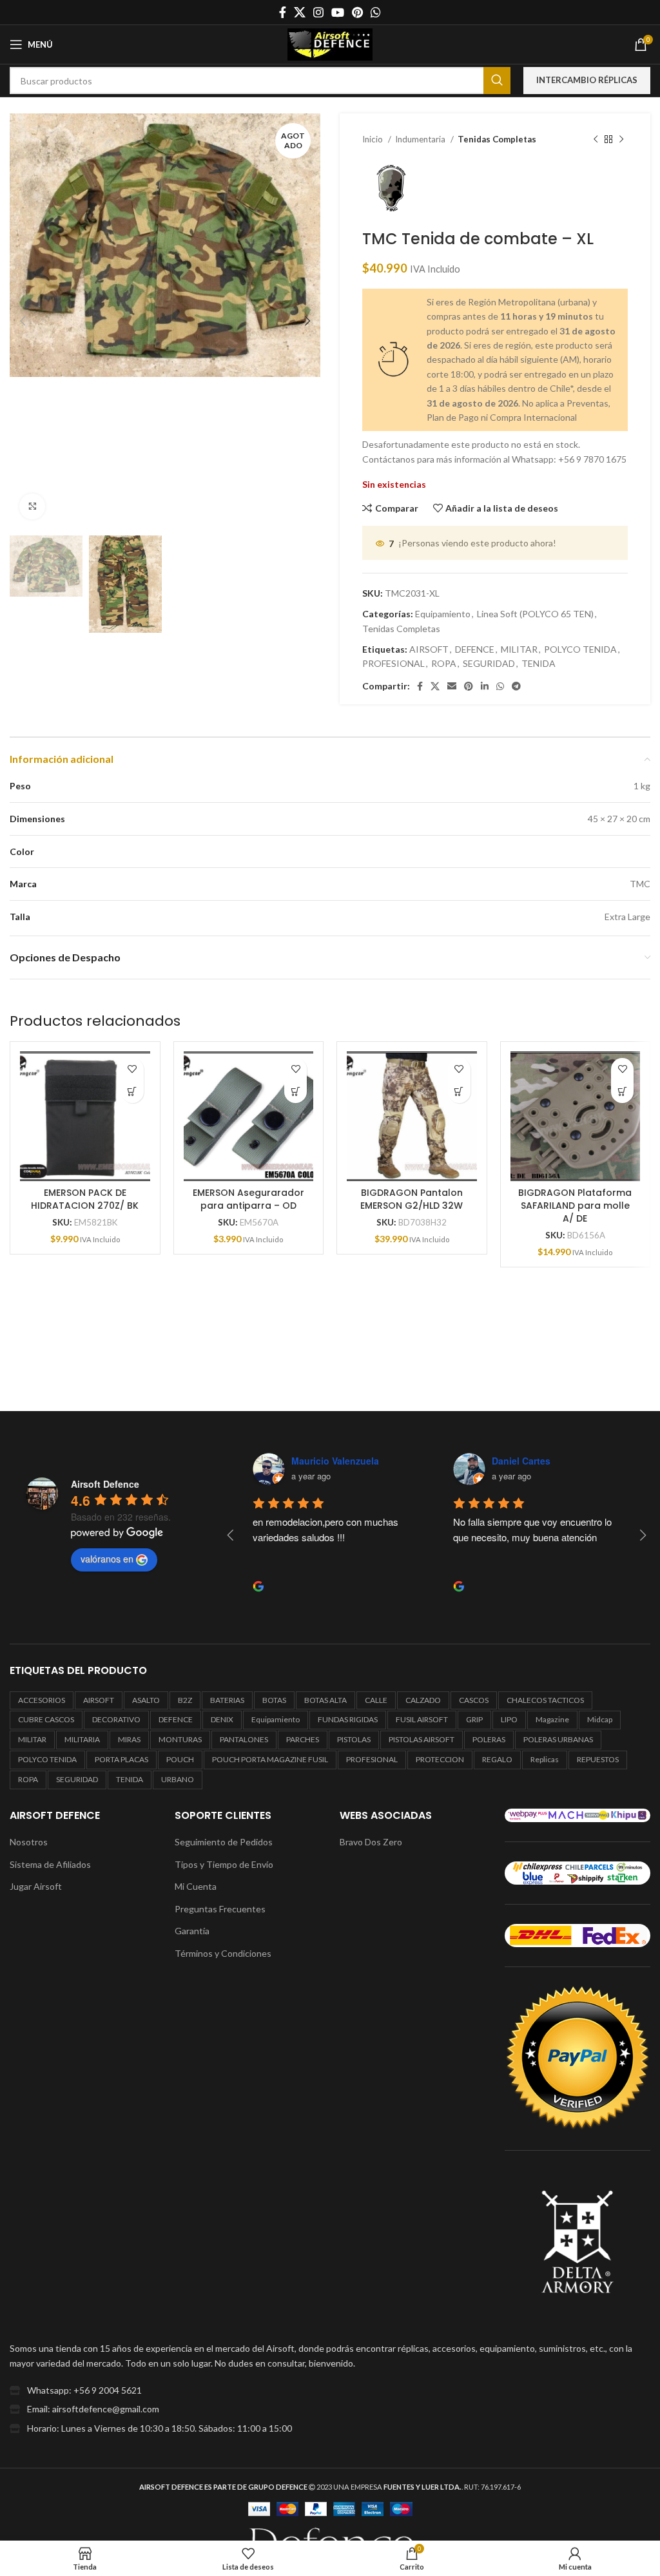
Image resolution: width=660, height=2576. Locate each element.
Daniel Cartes (320, 1461)
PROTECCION (440, 1759)
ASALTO (146, 1700)
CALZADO (423, 1700)
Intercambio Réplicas (587, 80)
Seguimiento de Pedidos (224, 1842)
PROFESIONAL (393, 663)
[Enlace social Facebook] (283, 12)
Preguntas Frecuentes (220, 1909)
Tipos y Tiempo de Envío (224, 1864)
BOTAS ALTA (325, 1700)
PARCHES (303, 1739)
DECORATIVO (116, 1719)
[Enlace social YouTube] (338, 12)
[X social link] (300, 12)
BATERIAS (227, 1700)
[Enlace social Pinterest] (357, 12)
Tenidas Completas (497, 139)
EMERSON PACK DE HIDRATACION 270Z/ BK (85, 1199)
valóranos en (107, 1559)
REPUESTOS (598, 1759)
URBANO (178, 1779)
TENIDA (539, 663)
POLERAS (489, 1739)
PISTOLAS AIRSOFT (422, 1739)
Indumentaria (421, 139)
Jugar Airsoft (36, 1886)
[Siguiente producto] (621, 140)
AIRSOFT (429, 649)
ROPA (444, 663)
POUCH (180, 1759)
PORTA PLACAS (121, 1759)
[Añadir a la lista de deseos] (132, 1069)
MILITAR (519, 649)
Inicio (374, 139)
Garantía (192, 1931)
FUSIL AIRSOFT (422, 1719)
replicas (545, 1759)
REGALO (497, 1759)
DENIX (222, 1719)
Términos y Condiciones (223, 1953)
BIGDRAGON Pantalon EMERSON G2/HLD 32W (412, 1199)
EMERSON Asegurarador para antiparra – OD (248, 1199)
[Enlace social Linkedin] (485, 686)
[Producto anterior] (596, 140)
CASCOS (474, 1700)
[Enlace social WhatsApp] (376, 12)
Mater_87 (512, 1461)
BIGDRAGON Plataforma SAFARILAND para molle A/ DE (575, 1205)
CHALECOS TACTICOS (545, 1700)
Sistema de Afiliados (50, 1864)
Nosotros (29, 1842)
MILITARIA (82, 1739)
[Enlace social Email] (452, 686)
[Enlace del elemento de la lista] (330, 2390)
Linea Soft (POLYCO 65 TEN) (535, 614)
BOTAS (274, 1700)
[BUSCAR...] (497, 81)
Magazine (552, 1719)
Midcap (600, 1719)
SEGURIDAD (489, 663)
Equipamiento (443, 614)
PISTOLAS (354, 1739)
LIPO (509, 1719)
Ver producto (132, 1092)
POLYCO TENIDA (580, 649)
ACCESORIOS (42, 1700)
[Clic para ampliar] (32, 506)
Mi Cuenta (196, 1886)
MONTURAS (180, 1739)
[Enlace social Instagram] (318, 12)
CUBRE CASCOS (46, 1719)
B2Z (185, 1700)
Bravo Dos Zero (371, 1842)
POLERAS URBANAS (558, 1739)
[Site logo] (330, 43)
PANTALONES (244, 1739)
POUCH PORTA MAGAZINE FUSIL (270, 1759)
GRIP (474, 1719)
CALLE (376, 1700)
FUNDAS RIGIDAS (348, 1719)
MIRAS (129, 1739)
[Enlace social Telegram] (516, 686)
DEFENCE (475, 649)
